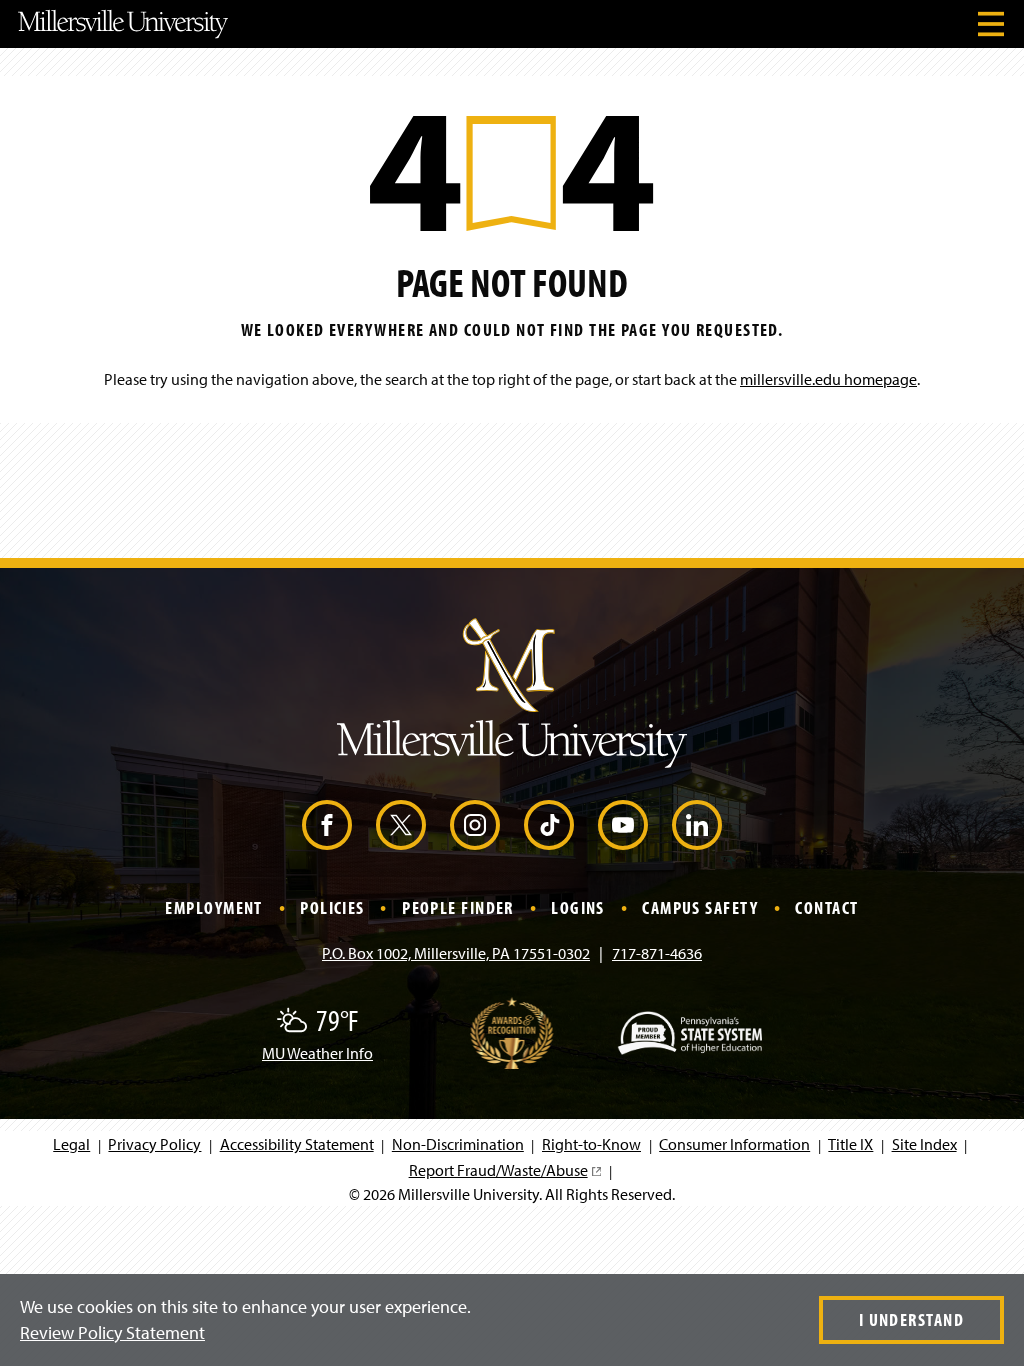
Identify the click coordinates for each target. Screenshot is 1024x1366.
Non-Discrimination (458, 1144)
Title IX (850, 1144)
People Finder (458, 907)
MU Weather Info (317, 1053)
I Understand (911, 1319)
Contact (826, 907)
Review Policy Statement (112, 1332)
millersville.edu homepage (828, 379)
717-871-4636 (657, 953)
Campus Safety (700, 907)
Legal (71, 1144)
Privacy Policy (154, 1144)
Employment (213, 907)
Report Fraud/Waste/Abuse (504, 1170)
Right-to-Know (591, 1144)
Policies (332, 907)
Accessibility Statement (297, 1144)
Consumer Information (734, 1144)
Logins (578, 907)
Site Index (924, 1144)
